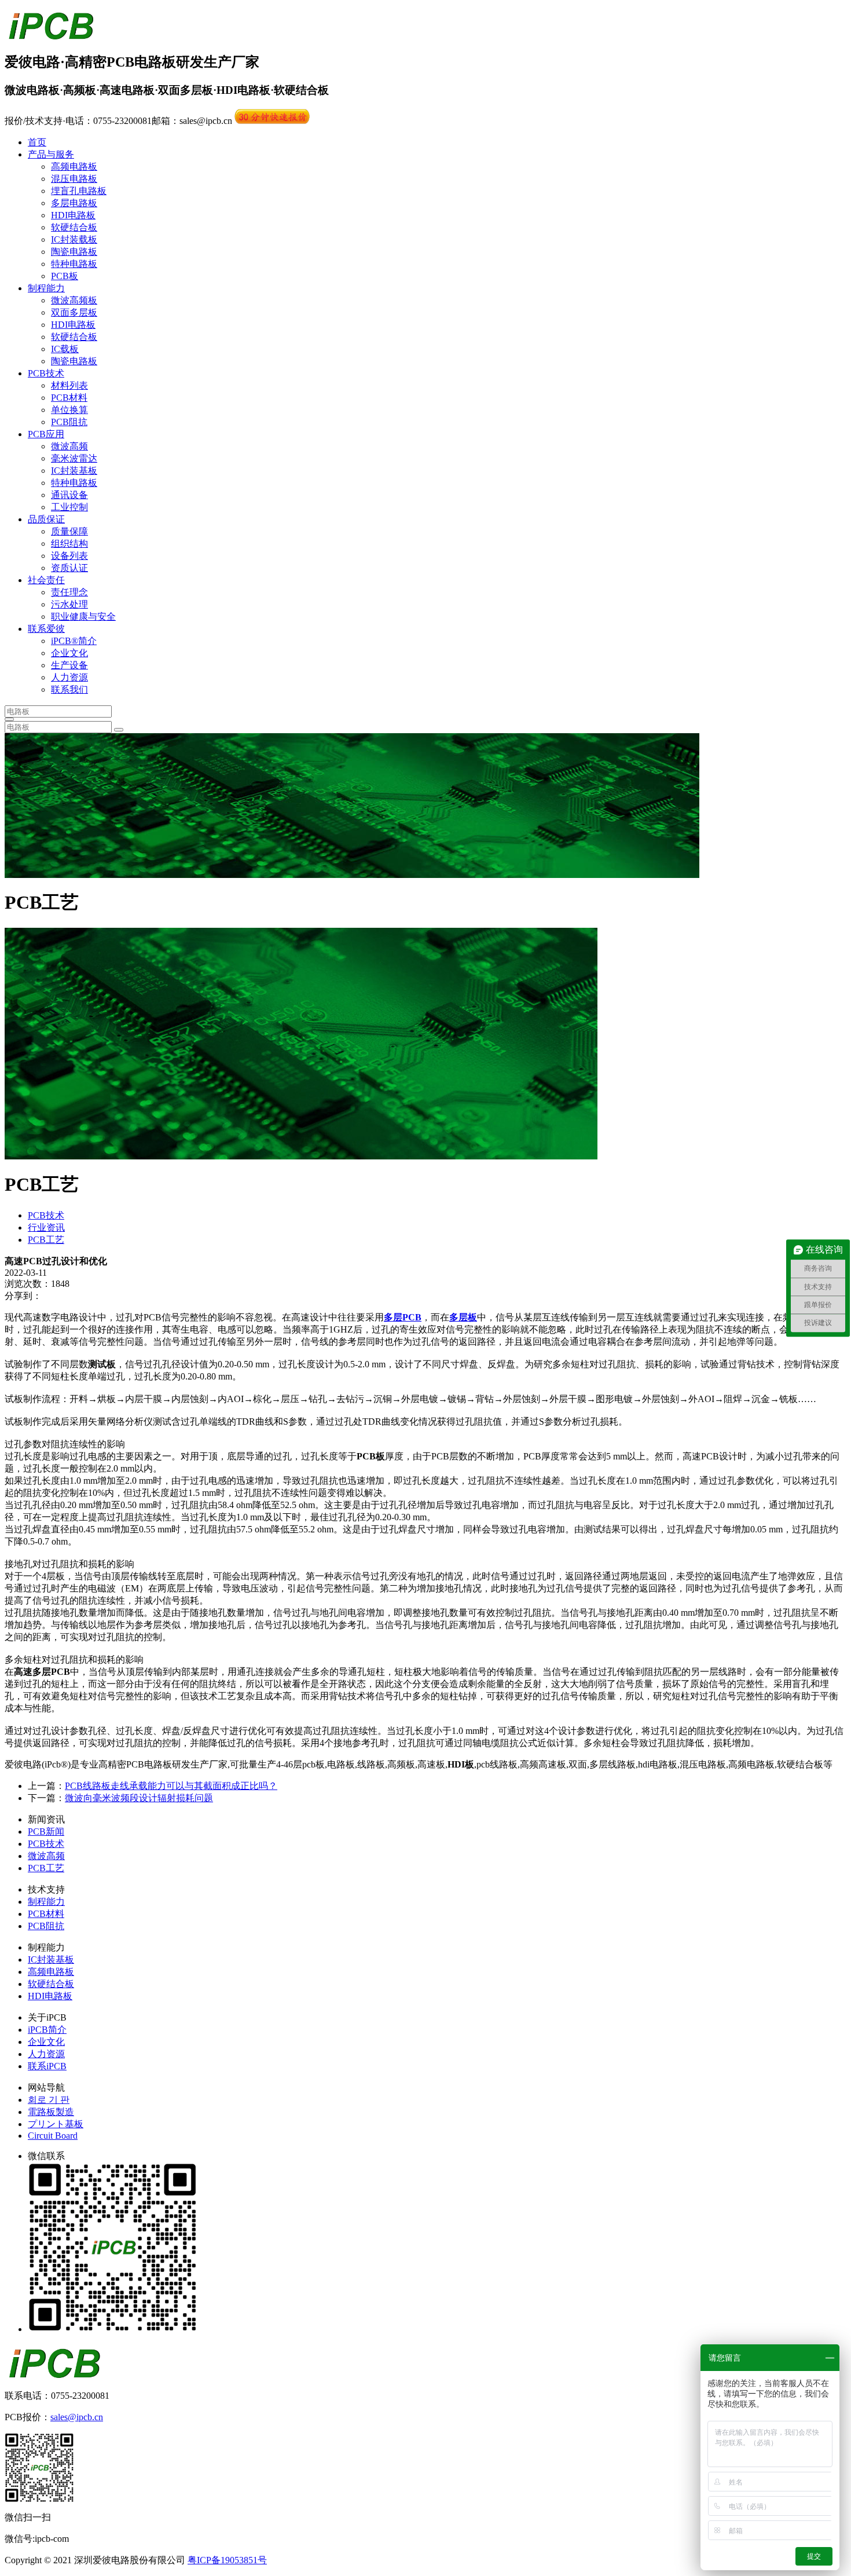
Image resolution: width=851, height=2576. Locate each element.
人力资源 (69, 677)
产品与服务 (51, 154)
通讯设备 (69, 495)
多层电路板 (74, 203)
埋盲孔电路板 (79, 191)
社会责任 (46, 580)
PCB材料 (69, 398)
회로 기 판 (49, 2100)
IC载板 (65, 349)
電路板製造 (51, 2112)
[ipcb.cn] (51, 34)
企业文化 (69, 653)
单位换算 (69, 410)
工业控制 (69, 507)
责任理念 (69, 592)
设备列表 (69, 556)
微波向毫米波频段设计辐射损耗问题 (139, 1798)
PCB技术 (46, 373)
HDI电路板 (73, 215)
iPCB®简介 (74, 641)
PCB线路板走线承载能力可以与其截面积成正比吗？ (171, 1786)
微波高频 (69, 446)
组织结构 (69, 544)
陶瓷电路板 (74, 252)
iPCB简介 (47, 2030)
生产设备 (69, 665)
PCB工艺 (46, 1240)
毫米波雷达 (74, 458)
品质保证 (46, 519)
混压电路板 (74, 179)
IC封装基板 (74, 471)
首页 (37, 142)
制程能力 (46, 288)
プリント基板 (56, 2124)
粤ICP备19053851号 (227, 2560)
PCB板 (65, 276)
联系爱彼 (46, 629)
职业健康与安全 (83, 616)
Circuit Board (53, 2136)
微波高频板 (74, 300)
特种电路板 (74, 264)
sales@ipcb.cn (77, 2417)
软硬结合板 (74, 227)
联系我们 (69, 689)
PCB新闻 (46, 1832)
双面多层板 (74, 312)
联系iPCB (47, 2066)
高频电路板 (74, 167)
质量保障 (69, 531)
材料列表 (69, 385)
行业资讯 (46, 1227)
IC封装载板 (74, 239)
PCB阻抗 (69, 422)
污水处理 (69, 604)
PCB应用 (46, 434)
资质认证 (69, 568)
